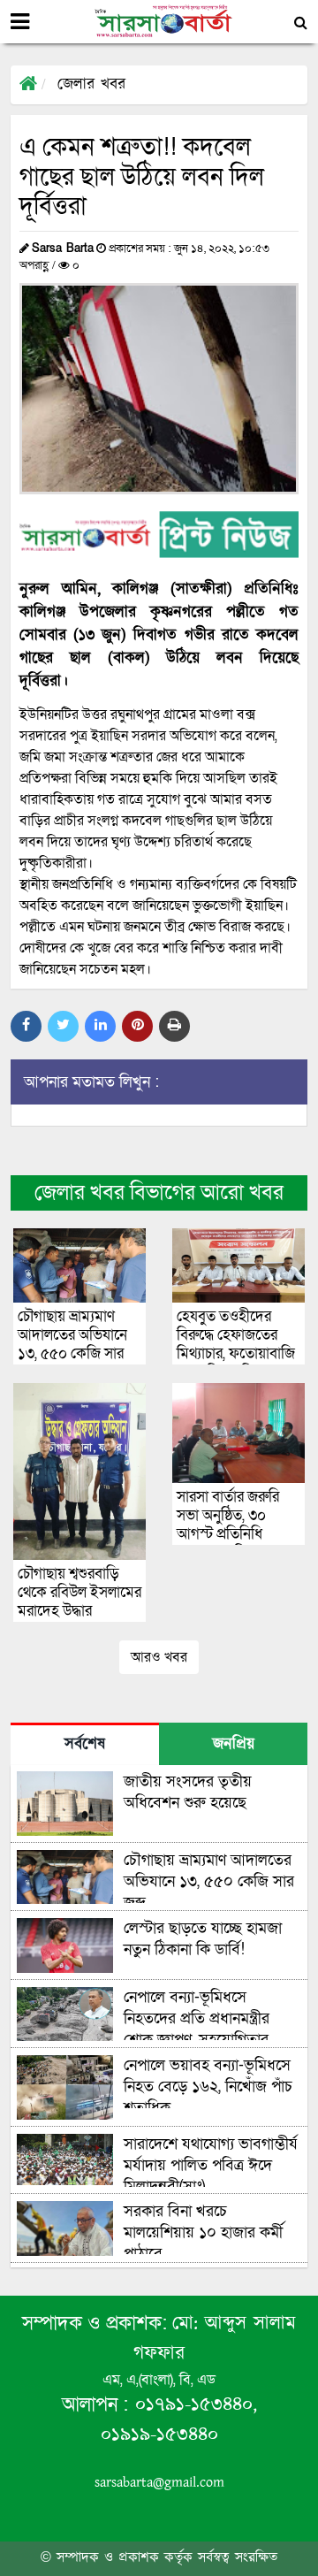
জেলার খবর (91, 85)
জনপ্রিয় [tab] (234, 1745)
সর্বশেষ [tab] (85, 1745)
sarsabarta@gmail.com (159, 2483)
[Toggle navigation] (20, 22)
